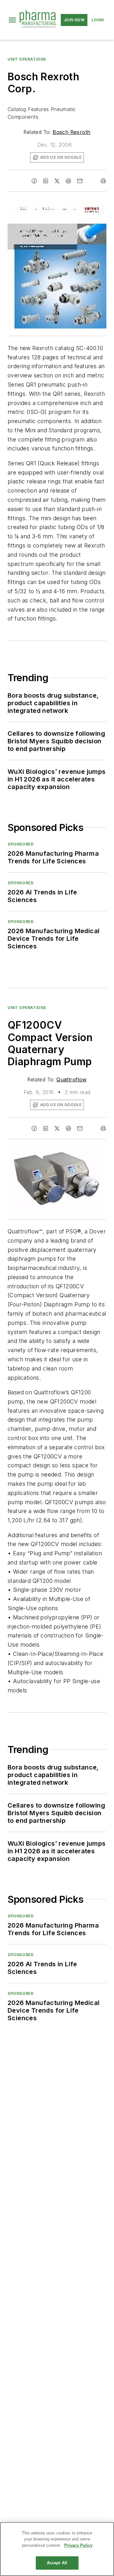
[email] (80, 181)
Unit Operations (27, 59)
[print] (103, 181)
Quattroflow (71, 1079)
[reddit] (68, 181)
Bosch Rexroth (71, 132)
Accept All (57, 2563)
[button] (12, 20)
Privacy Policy (78, 2545)
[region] (57, 2549)
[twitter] (57, 181)
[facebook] (34, 181)
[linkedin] (46, 181)
